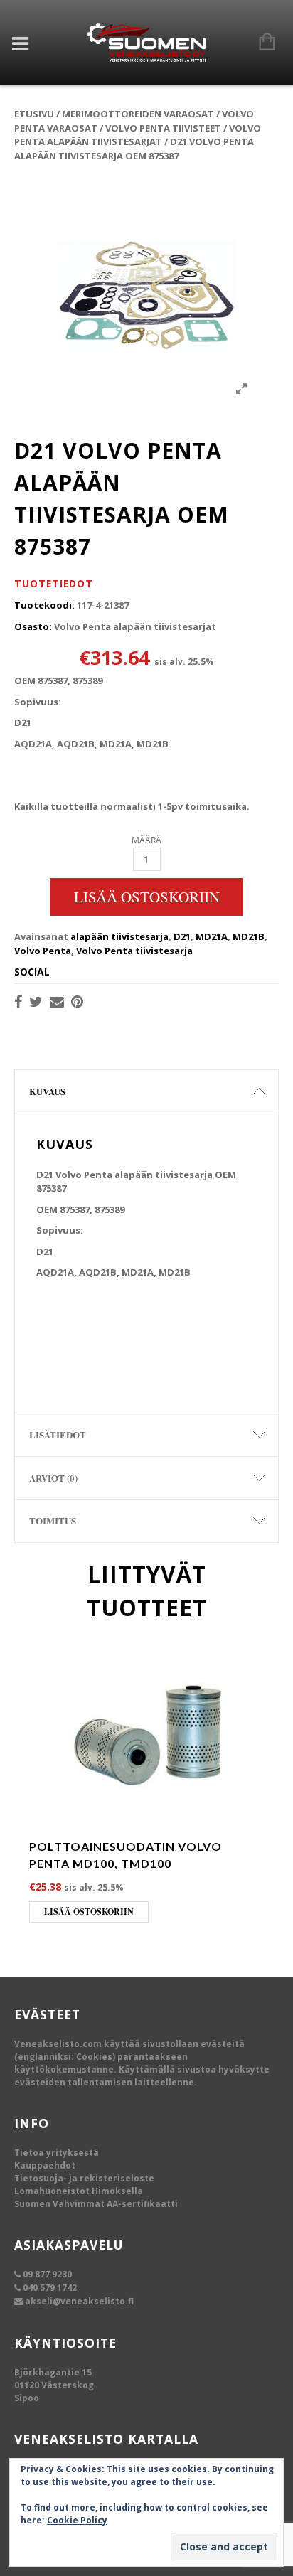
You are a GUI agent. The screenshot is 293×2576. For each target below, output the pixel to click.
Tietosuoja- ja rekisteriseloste (84, 2178)
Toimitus (53, 1521)
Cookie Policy (77, 2520)
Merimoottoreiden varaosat (138, 114)
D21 (182, 936)
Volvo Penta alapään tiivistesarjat (138, 135)
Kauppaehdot (45, 2165)
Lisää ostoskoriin (147, 897)
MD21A (212, 936)
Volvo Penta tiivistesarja (134, 951)
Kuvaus (47, 1091)
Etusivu (34, 114)
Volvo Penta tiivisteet (163, 128)
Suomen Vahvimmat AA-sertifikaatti (96, 2204)
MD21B (249, 936)
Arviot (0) (53, 1478)
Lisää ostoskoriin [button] (89, 1912)
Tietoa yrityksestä (57, 2153)
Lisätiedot (58, 1434)
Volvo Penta (43, 951)
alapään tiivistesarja (119, 936)
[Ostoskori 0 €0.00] (260, 43)
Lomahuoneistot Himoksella (79, 2191)
